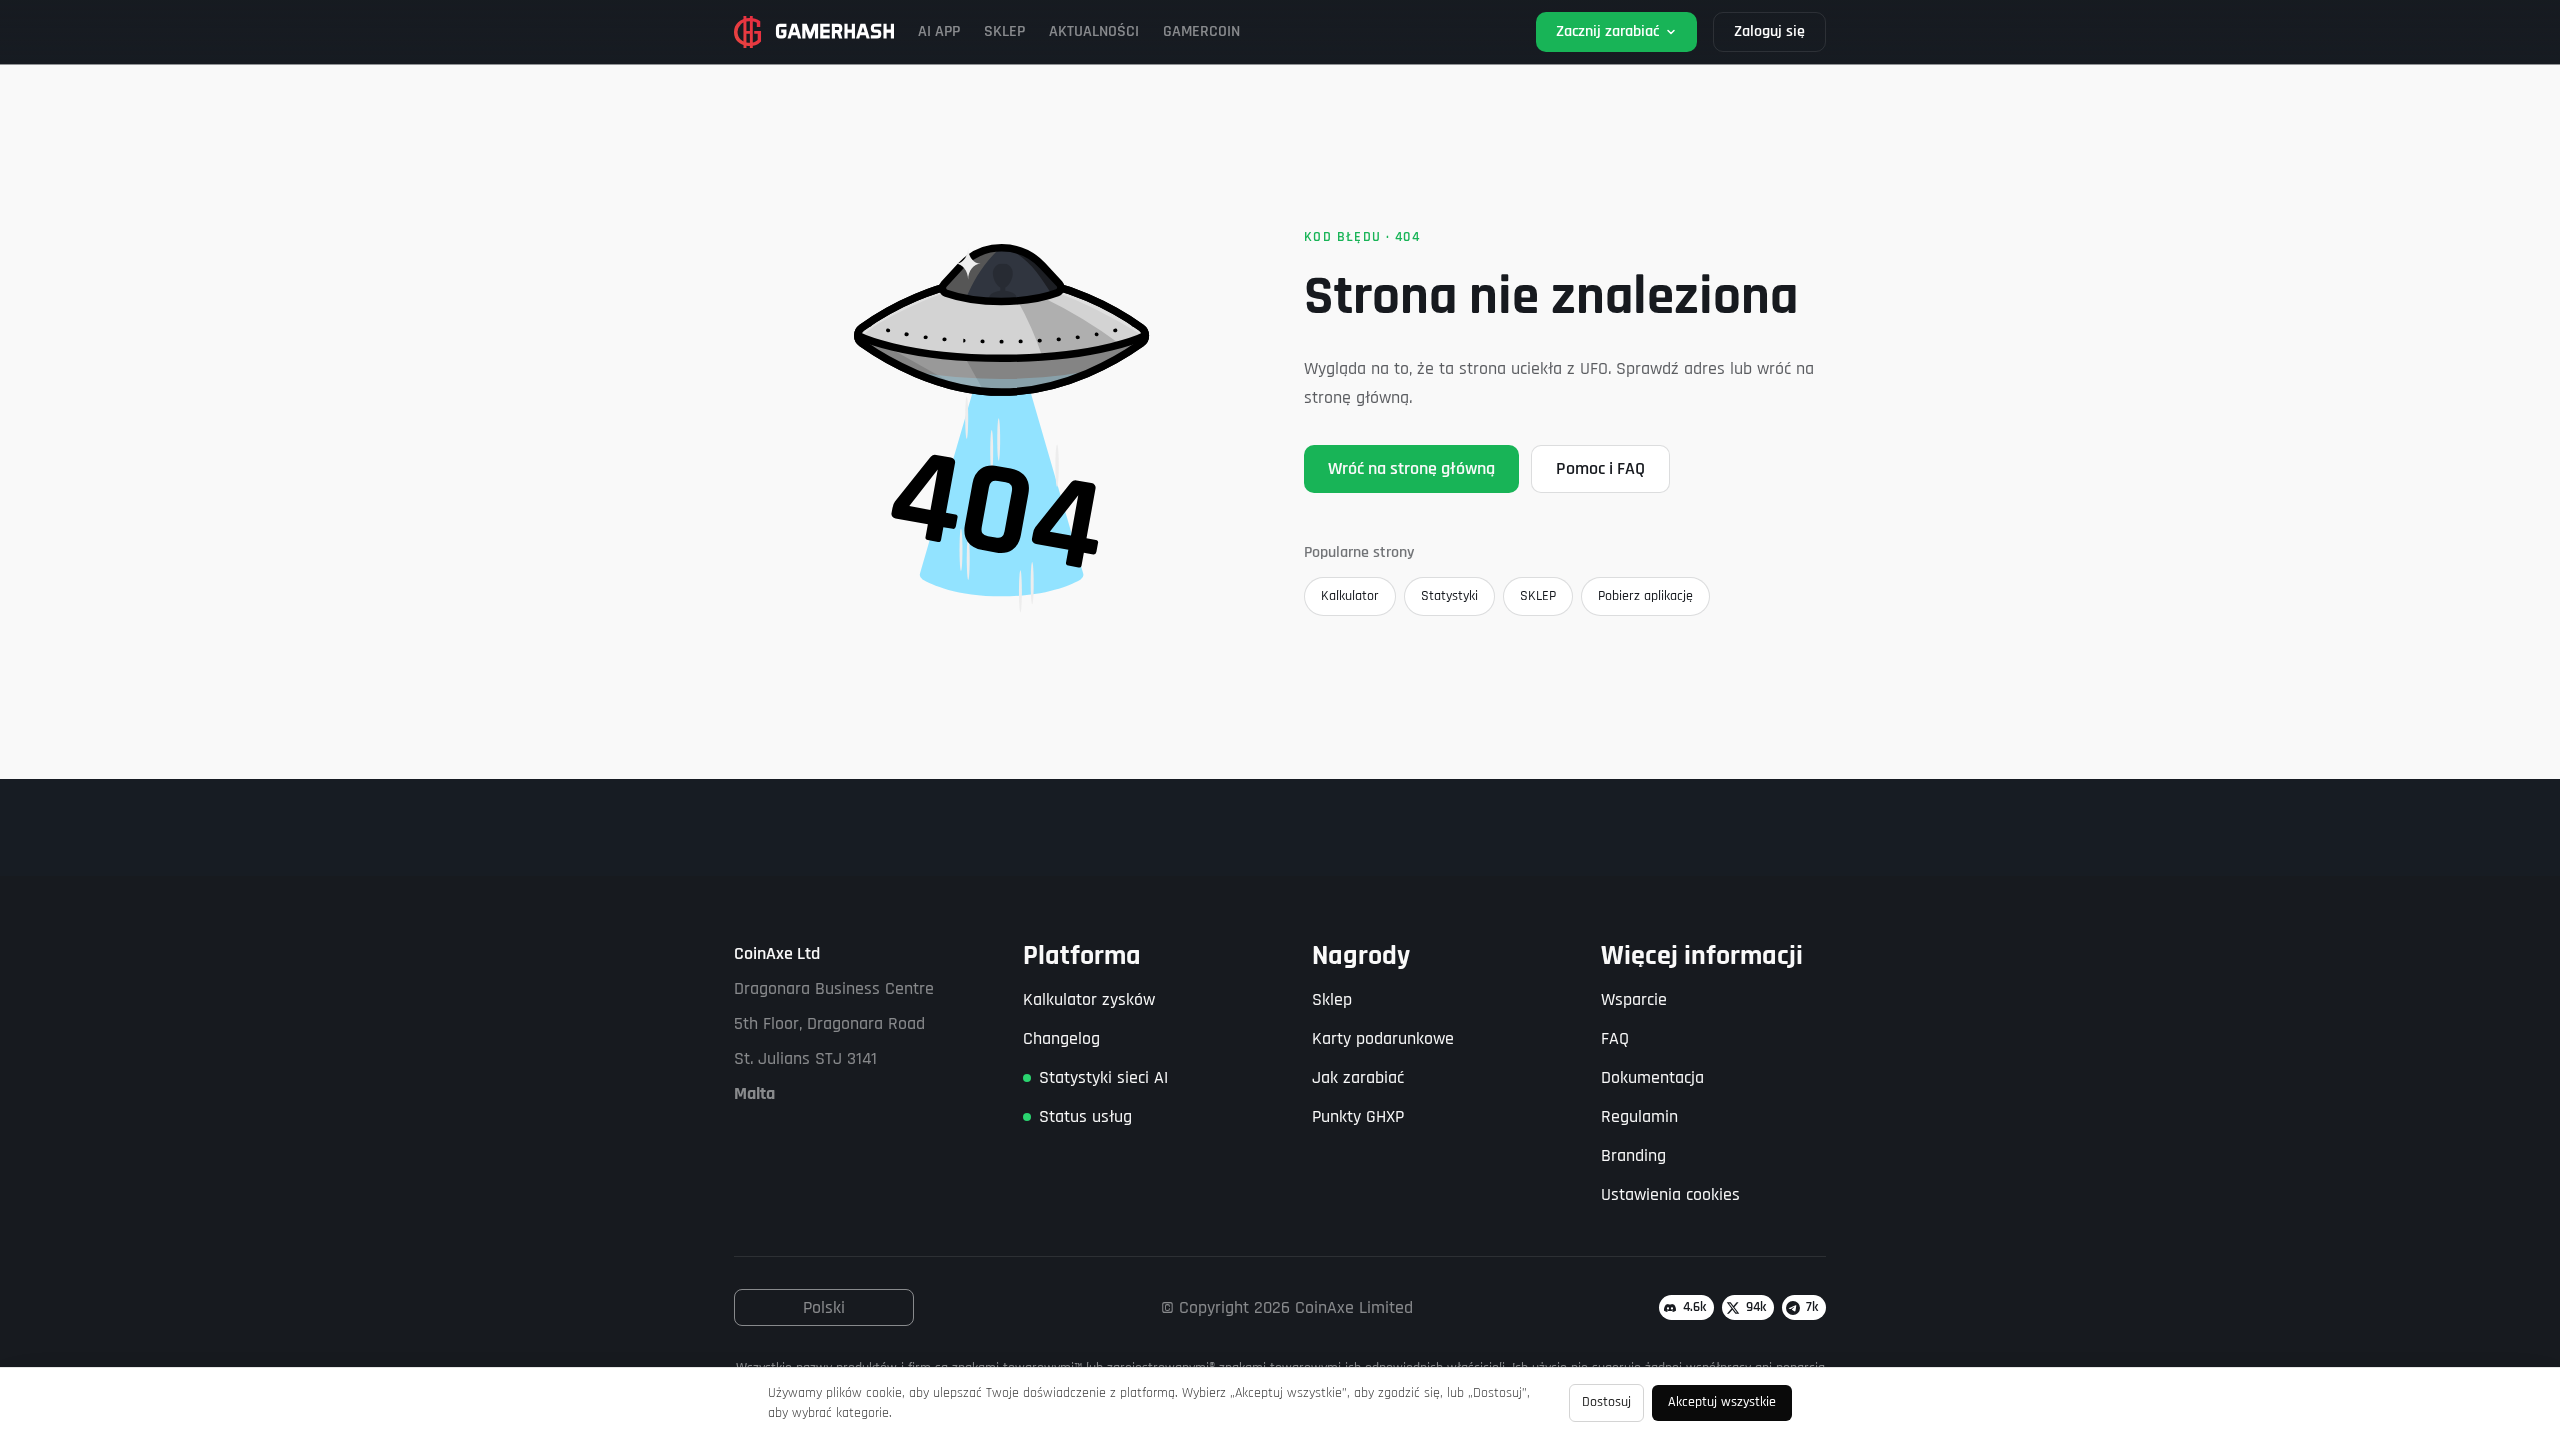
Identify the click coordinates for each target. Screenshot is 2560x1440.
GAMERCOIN (1201, 31)
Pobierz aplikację (1645, 596)
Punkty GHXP (1358, 1116)
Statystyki (1449, 596)
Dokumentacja (1652, 1077)
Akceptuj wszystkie (1722, 1402)
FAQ (1615, 1038)
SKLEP (1004, 31)
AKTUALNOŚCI (1094, 31)
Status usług (1085, 1116)
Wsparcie (1634, 999)
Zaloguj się (1769, 31)
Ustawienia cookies (1670, 1194)
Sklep (1332, 999)
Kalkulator (1350, 596)
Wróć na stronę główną (1411, 468)
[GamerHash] (814, 32)
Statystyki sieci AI (1103, 1077)
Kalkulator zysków (1089, 999)
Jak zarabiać (1358, 1077)
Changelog (1061, 1038)
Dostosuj (1606, 1402)
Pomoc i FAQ (1600, 468)
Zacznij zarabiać (1607, 31)
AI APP (939, 31)
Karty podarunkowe (1383, 1038)
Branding (1633, 1155)
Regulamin (1639, 1116)
